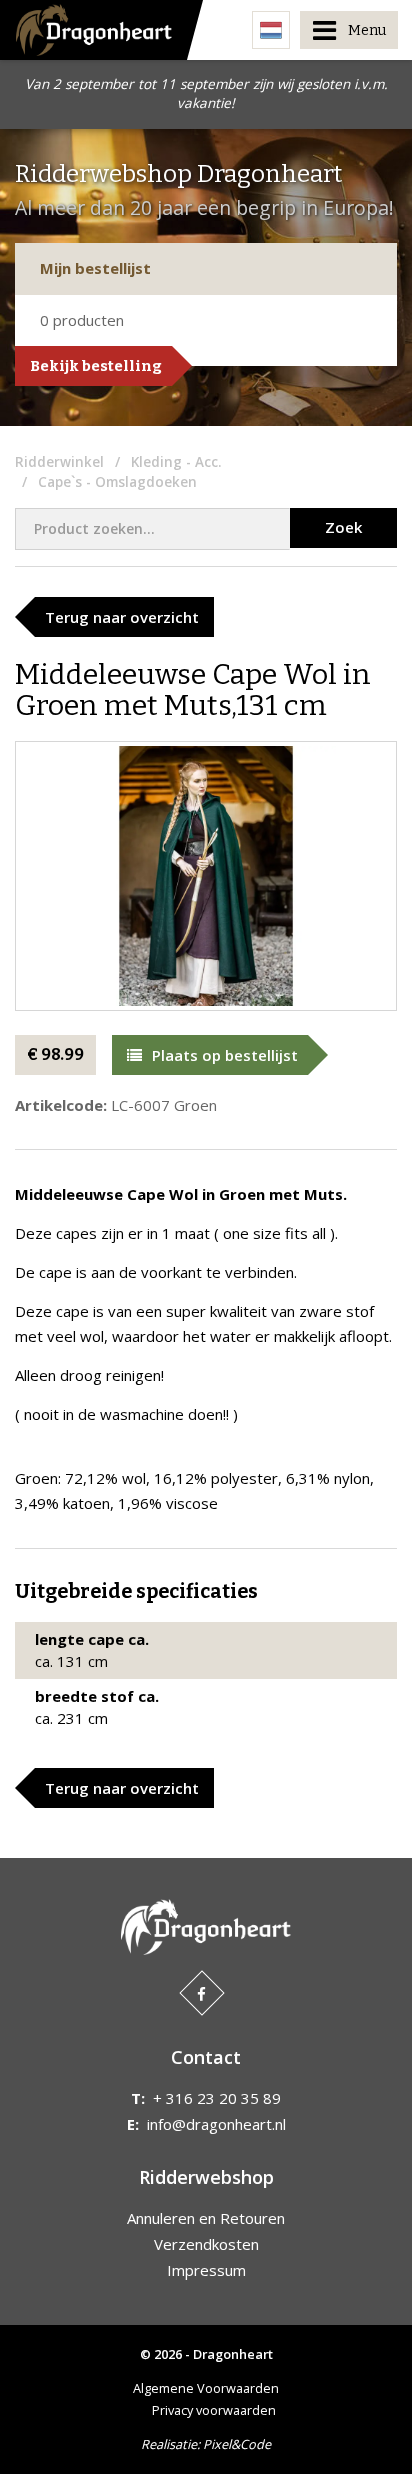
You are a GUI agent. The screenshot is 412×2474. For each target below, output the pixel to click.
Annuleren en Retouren (206, 2218)
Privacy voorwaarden (214, 2410)
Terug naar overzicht (122, 617)
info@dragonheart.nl (216, 2124)
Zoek (343, 527)
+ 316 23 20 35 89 (217, 2098)
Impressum (206, 2270)
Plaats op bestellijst (225, 1055)
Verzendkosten (206, 2244)
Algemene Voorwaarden (206, 2388)
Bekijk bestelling (96, 366)
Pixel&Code (237, 2444)
